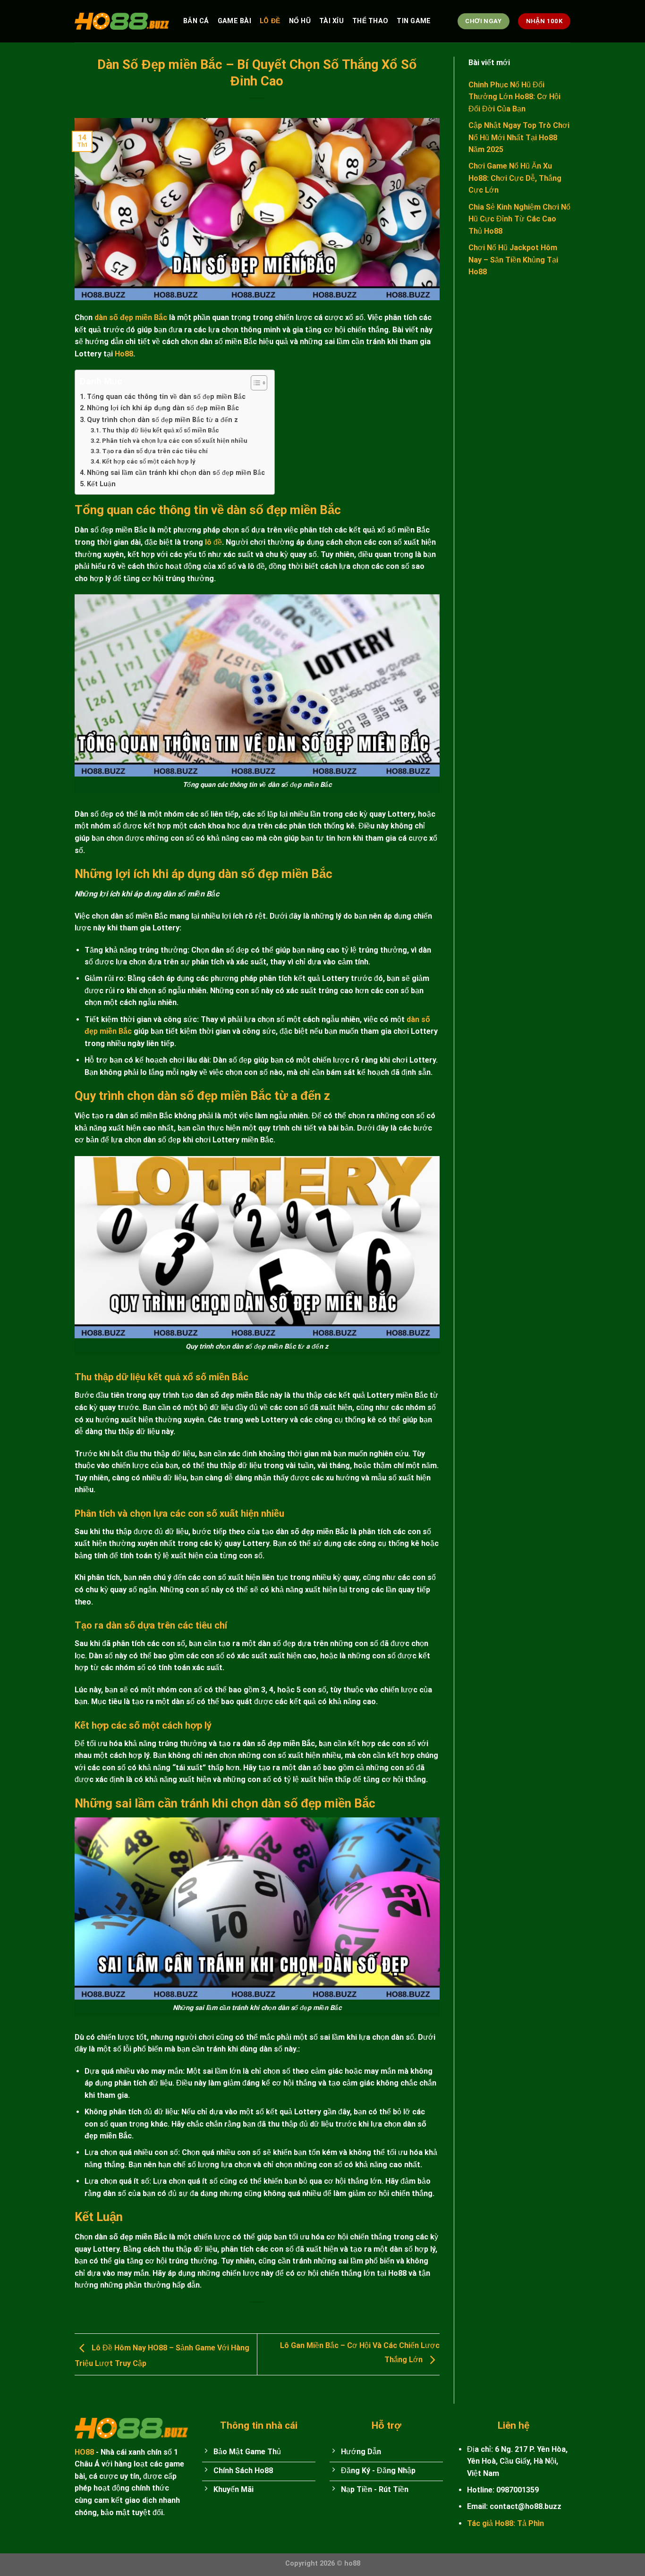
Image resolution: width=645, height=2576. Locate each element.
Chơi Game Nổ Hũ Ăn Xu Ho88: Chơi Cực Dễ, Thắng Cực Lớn (515, 178)
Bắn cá (196, 21)
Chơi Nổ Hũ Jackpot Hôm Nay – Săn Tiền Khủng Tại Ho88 (513, 260)
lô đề (213, 542)
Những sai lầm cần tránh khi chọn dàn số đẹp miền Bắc (176, 473)
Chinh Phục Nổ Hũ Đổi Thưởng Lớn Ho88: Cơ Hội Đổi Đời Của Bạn (514, 96)
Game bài (234, 21)
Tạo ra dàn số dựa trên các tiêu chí (155, 451)
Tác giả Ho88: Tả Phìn (505, 2523)
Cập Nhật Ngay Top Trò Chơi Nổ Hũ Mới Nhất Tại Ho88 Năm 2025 (519, 137)
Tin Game (414, 21)
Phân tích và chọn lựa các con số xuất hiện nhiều (175, 441)
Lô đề (270, 21)
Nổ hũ (300, 21)
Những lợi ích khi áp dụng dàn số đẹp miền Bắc (163, 408)
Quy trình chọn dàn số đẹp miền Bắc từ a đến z (162, 420)
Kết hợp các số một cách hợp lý (149, 461)
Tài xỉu (331, 21)
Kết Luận (101, 484)
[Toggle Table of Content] (254, 383)
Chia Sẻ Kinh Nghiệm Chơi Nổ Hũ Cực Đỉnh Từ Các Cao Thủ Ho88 (519, 219)
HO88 (84, 2452)
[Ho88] (122, 21)
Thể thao (370, 21)
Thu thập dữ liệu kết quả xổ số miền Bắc (161, 430)
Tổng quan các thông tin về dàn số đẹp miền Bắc (166, 397)
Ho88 (124, 354)
